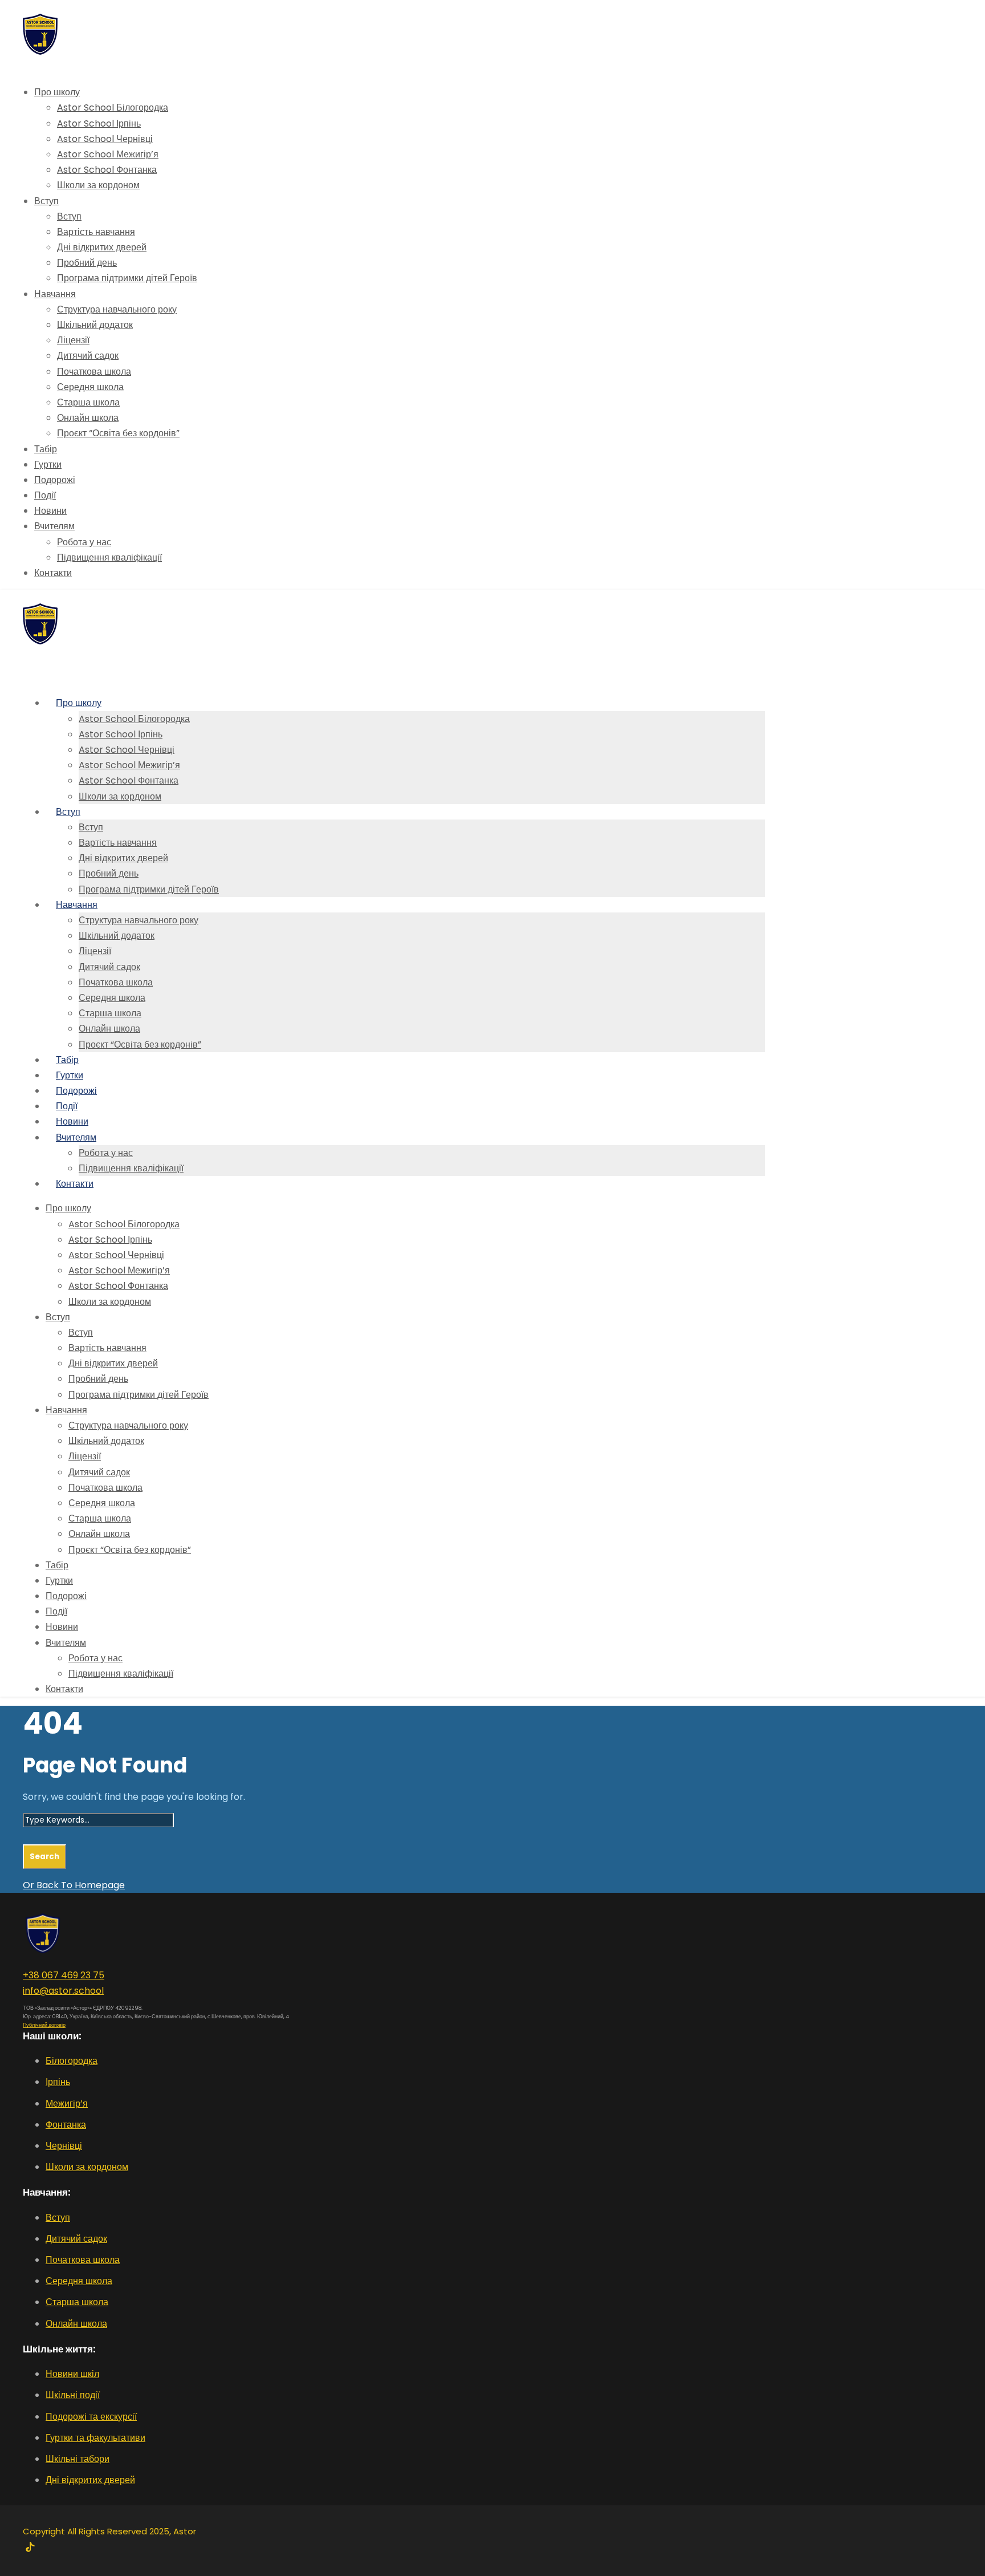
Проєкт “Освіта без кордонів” (118, 433)
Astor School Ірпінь (99, 123)
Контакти (53, 573)
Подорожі (55, 480)
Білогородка (72, 2061)
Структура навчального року (117, 309)
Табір (46, 449)
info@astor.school (63, 1991)
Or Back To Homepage (74, 1885)
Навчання (55, 294)
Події (45, 495)
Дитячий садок (88, 356)
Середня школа (90, 387)
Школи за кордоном (98, 185)
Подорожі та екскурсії (91, 2417)
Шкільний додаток (95, 325)
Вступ (46, 201)
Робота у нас (84, 542)
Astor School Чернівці (105, 139)
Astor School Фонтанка (107, 170)
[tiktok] (30, 2548)
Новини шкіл (72, 2374)
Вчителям (54, 526)
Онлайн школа (88, 418)
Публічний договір (44, 2025)
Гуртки (48, 465)
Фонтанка (66, 2125)
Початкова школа (94, 372)
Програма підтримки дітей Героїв (127, 278)
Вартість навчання (96, 232)
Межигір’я (67, 2104)
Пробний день (87, 263)
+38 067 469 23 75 (64, 1975)
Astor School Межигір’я (108, 154)
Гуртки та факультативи (95, 2438)
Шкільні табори (78, 2459)
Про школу (57, 92)
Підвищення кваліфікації (109, 557)
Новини (50, 511)
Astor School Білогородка (113, 107)
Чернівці (64, 2146)
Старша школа (88, 402)
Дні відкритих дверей (102, 247)
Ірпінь (58, 2082)
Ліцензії (73, 340)
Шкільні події (73, 2395)
